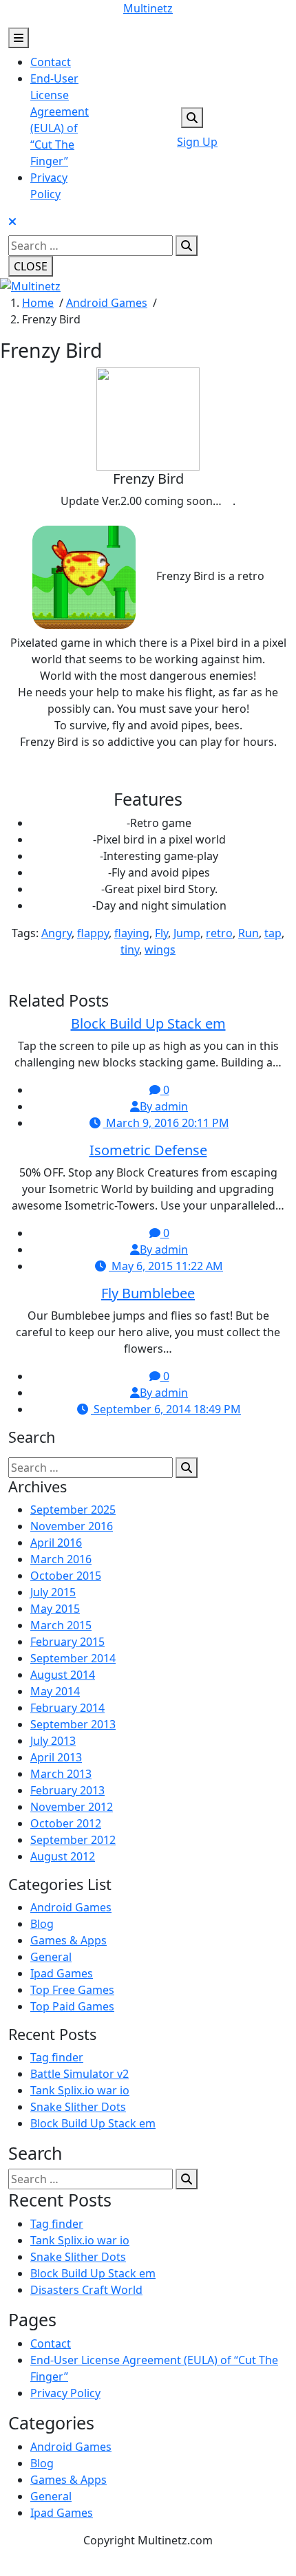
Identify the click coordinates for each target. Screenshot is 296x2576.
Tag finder (57, 2057)
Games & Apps (68, 1940)
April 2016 (56, 1543)
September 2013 (73, 1724)
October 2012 (66, 1823)
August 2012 (63, 1856)
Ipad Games (62, 1973)
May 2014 (55, 1691)
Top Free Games (72, 1990)
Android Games (107, 303)
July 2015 (53, 1592)
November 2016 (72, 1526)
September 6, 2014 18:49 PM (166, 1409)
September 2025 (73, 1510)
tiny (130, 949)
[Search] (187, 246)
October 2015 (66, 1576)
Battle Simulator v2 (80, 2074)
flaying (132, 933)
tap (273, 933)
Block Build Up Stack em (148, 1023)
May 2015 (55, 1609)
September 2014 (73, 1658)
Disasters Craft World (86, 2290)
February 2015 (67, 1642)
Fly (161, 933)
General (51, 1957)
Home (38, 303)
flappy (93, 933)
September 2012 (73, 1840)
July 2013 (53, 1741)
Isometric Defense (148, 1150)
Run (249, 933)
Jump (187, 933)
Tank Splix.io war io (80, 2090)
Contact (51, 62)
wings (160, 949)
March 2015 (61, 1625)
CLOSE (31, 266)
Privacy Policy (65, 2393)
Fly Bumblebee (148, 1293)
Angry (56, 933)
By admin (164, 1106)
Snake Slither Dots (78, 2107)
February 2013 (67, 1790)
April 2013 (56, 1757)
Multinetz (148, 8)
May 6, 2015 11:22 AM (166, 1266)
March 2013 (61, 1774)
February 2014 (67, 1708)
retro (219, 933)
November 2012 (72, 1807)
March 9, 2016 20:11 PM (166, 1123)
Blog (42, 1924)
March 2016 (61, 1559)
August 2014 (63, 1675)
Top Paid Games (72, 2006)
